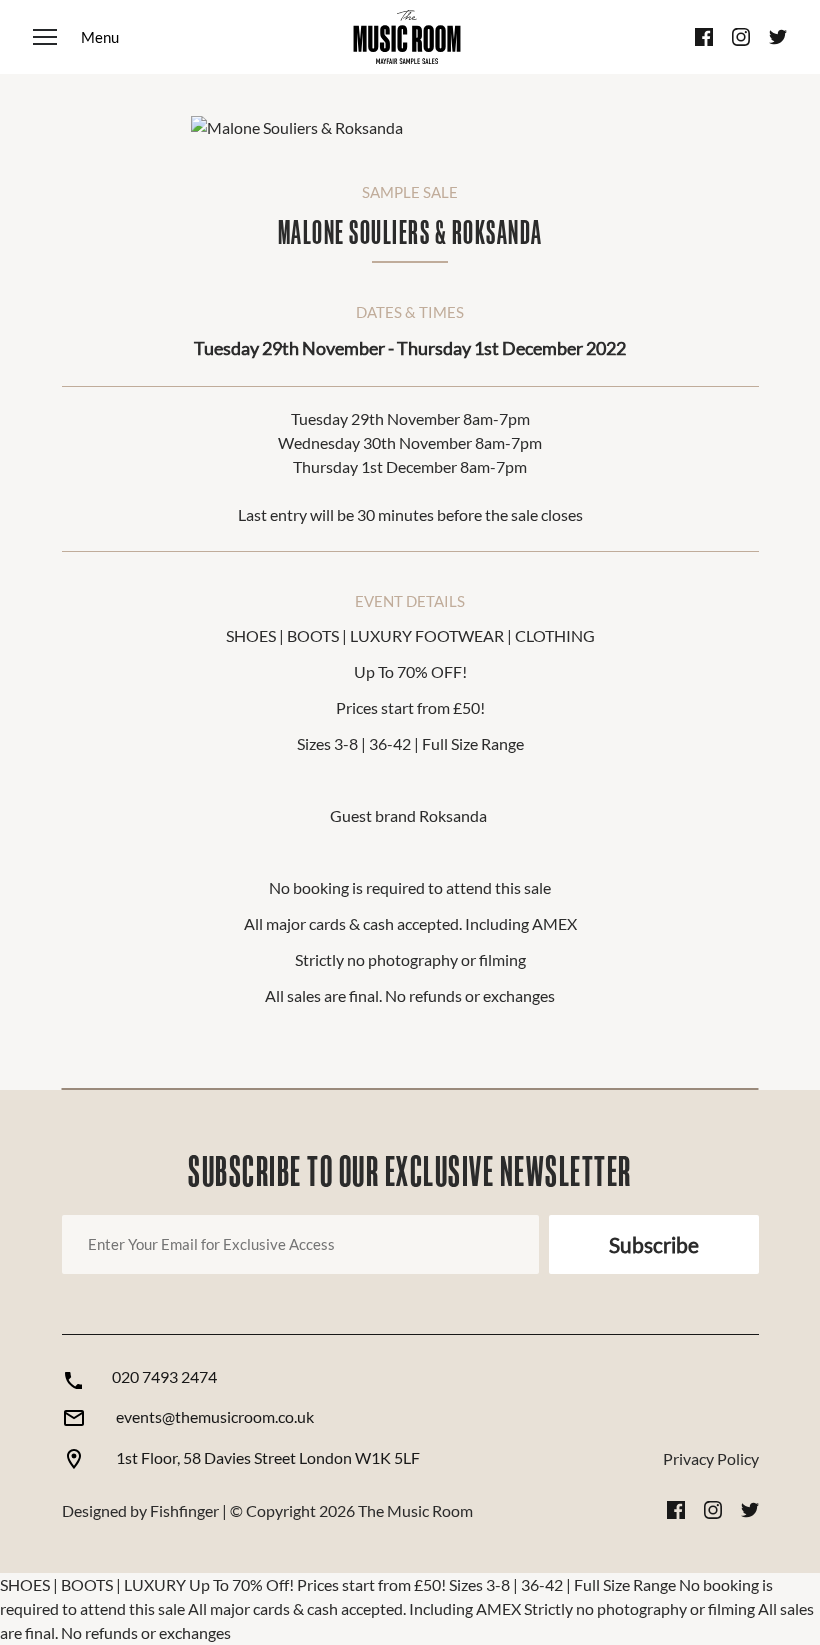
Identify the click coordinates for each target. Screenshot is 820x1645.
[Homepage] (407, 37)
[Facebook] (704, 37)
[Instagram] (741, 37)
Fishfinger (184, 1510)
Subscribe (654, 1244)
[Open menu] (76, 37)
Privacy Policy (711, 1458)
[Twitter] (778, 37)
